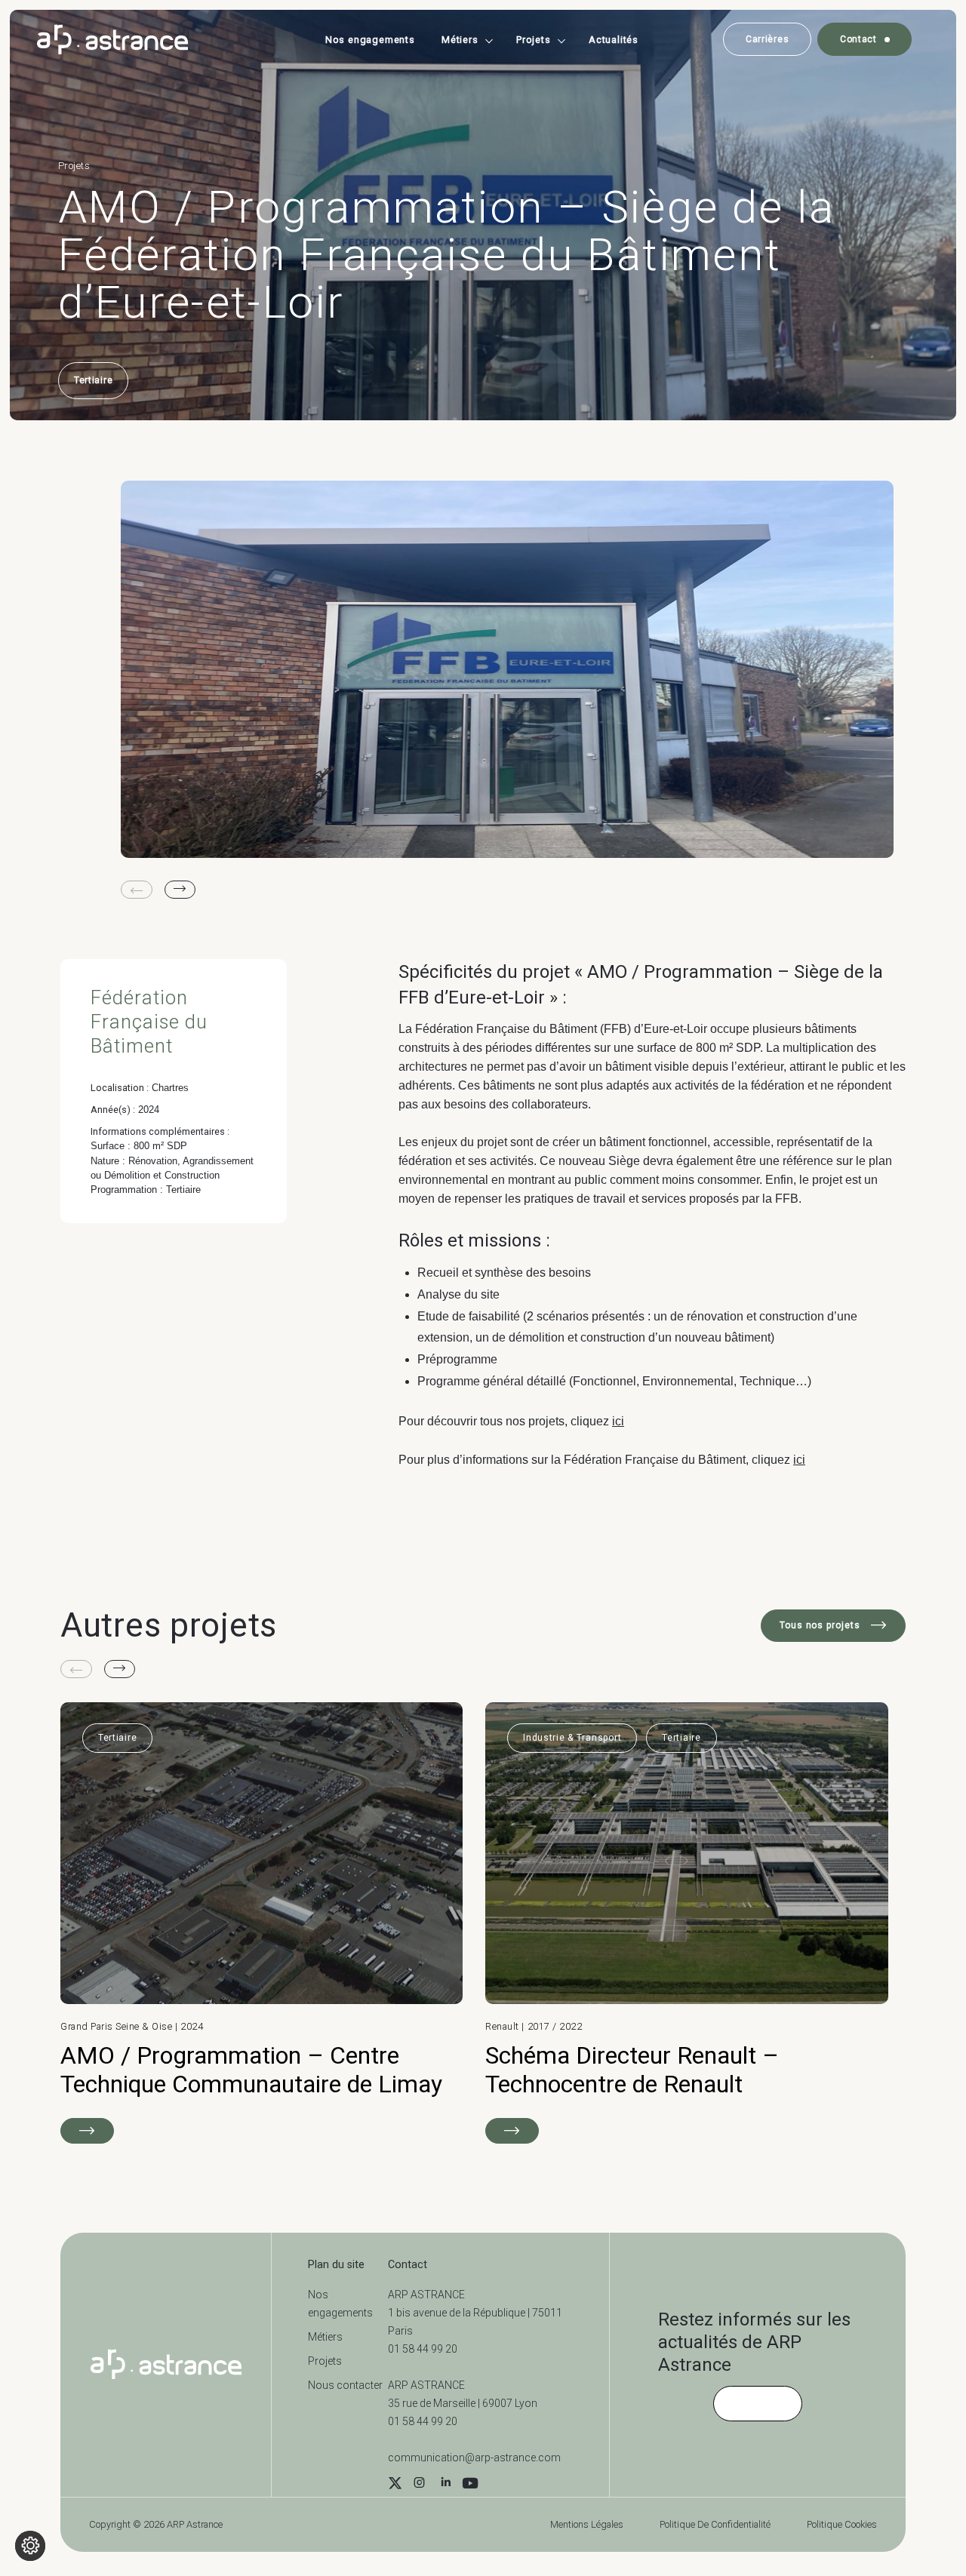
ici (618, 1421)
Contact (858, 39)
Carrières (767, 39)
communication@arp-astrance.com (474, 2458)
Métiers (460, 40)
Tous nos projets (821, 1625)
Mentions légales (587, 2524)
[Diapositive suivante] (180, 890)
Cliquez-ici (758, 2403)
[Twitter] (395, 2485)
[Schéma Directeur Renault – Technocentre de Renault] (686, 1923)
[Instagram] (419, 2485)
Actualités (614, 40)
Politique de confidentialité (715, 2524)
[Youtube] (470, 2485)
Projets (534, 40)
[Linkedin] (446, 2485)
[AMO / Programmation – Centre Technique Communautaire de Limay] (261, 1923)
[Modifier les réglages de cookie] (30, 2546)
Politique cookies (842, 2524)
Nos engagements (370, 40)
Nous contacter (345, 2385)
